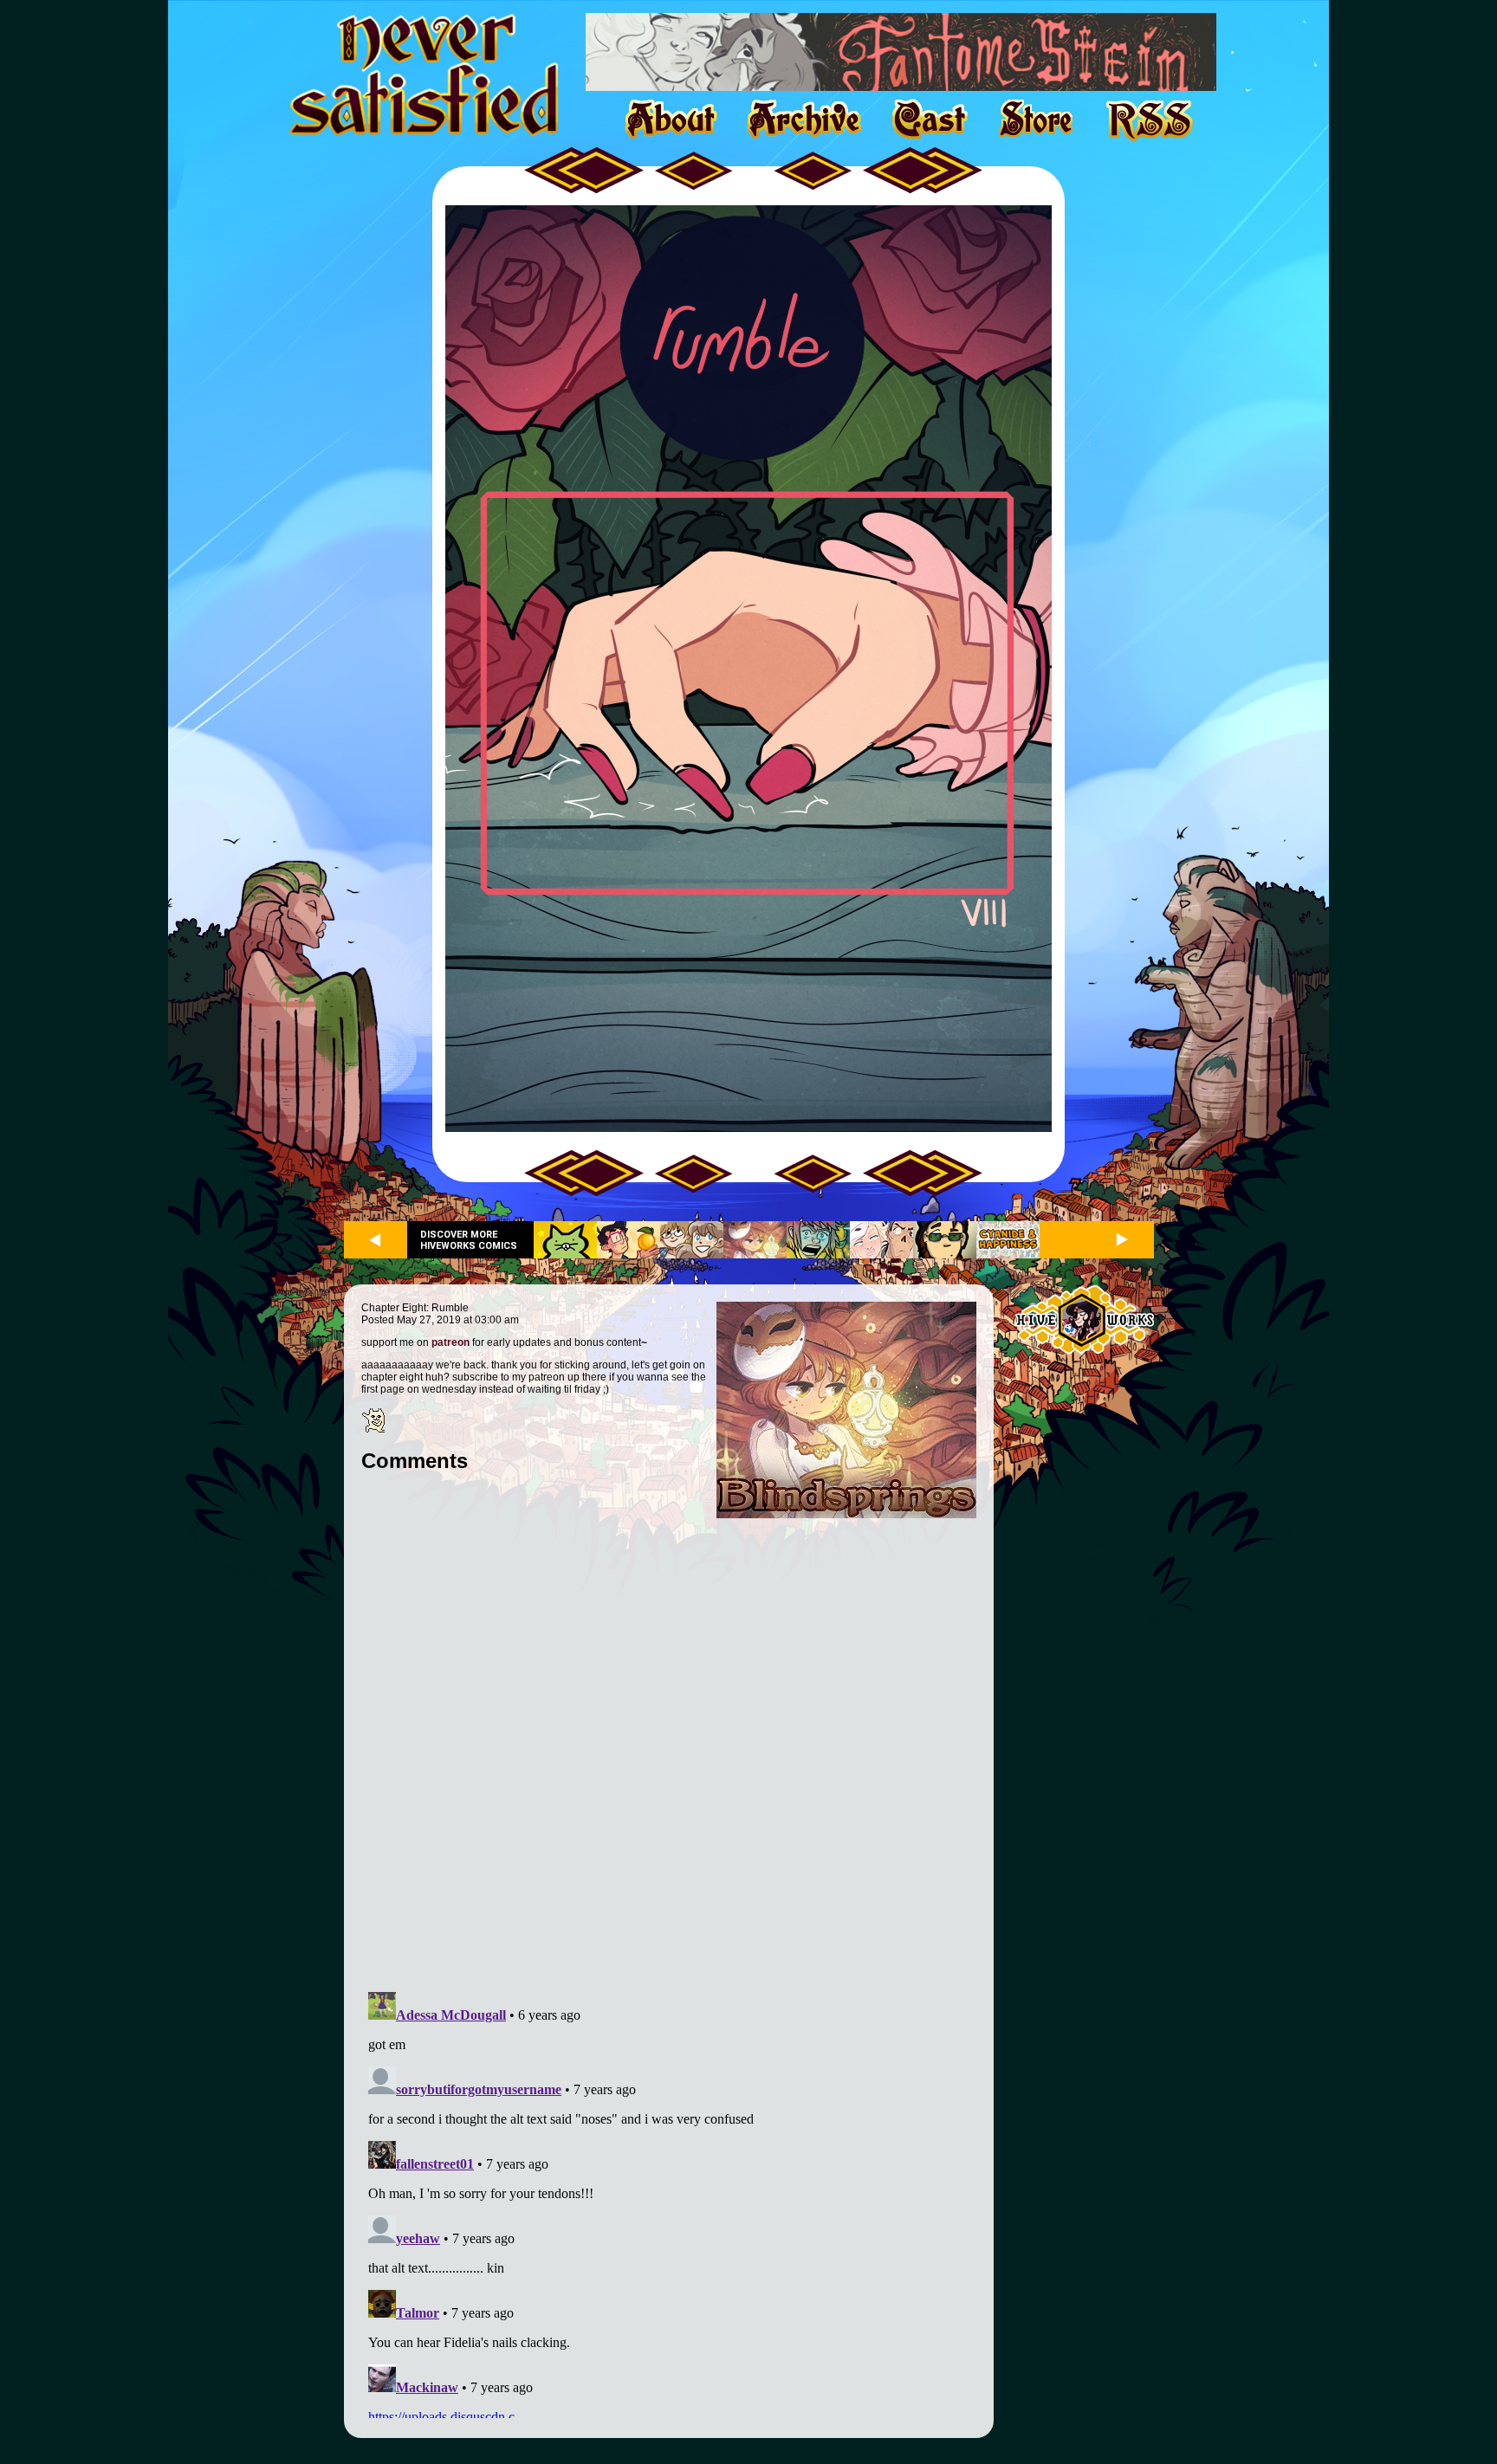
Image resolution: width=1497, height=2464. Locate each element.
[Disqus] (669, 1743)
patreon (450, 1342)
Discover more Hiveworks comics (469, 1240)
